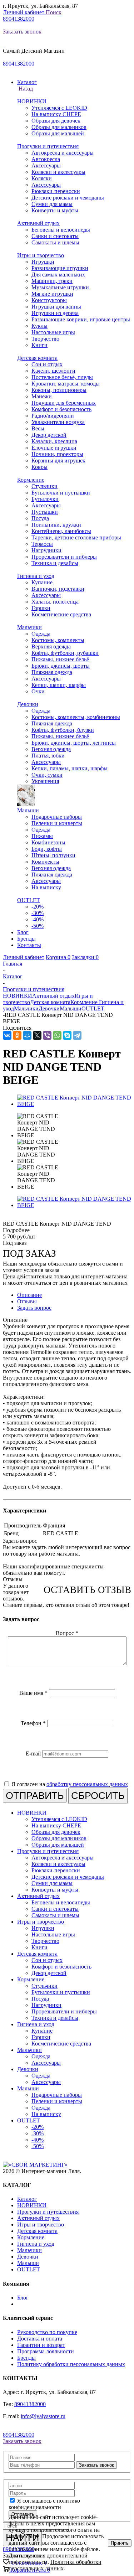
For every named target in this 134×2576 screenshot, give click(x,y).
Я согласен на (70, 1784)
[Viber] (47, 1035)
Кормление (31, 480)
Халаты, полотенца (55, 602)
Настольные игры (53, 332)
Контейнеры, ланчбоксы (61, 531)
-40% (38, 919)
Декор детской (49, 435)
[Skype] (67, 1035)
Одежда (41, 634)
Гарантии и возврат (41, 2345)
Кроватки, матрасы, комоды (66, 384)
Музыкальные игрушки (60, 287)
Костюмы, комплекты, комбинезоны (76, 717)
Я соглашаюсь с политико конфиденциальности (44, 2504)
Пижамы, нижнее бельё (60, 659)
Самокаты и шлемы (55, 242)
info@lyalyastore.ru (43, 2416)
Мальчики (29, 627)
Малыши (28, 810)
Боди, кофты (47, 849)
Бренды (26, 2358)
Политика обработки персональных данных (55, 2565)
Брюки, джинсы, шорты (61, 666)
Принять (120, 2543)
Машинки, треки (52, 281)
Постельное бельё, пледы (62, 377)
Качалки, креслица (54, 441)
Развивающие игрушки (60, 268)
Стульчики (44, 486)
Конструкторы (49, 300)
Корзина (58, 957)
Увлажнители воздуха (58, 422)
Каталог (27, 2199)
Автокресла (46, 159)
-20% (38, 907)
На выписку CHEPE (56, 114)
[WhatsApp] (57, 1035)
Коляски (42, 178)
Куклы (39, 326)
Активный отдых (38, 223)
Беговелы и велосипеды (61, 230)
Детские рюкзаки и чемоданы (68, 198)
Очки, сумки (47, 775)
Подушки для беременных (64, 403)
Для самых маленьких (58, 275)
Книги (39, 345)
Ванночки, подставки (58, 589)
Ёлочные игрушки (54, 448)
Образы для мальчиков (59, 127)
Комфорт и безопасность (61, 409)
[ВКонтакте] (7, 1035)
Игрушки (43, 262)
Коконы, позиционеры (59, 390)
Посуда (40, 518)
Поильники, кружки (56, 525)
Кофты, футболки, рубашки (65, 653)
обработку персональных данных (87, 1784)
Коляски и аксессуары (58, 172)
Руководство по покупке (47, 2332)
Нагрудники (46, 550)
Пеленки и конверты (57, 823)
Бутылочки (45, 499)
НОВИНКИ (32, 101)
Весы (38, 428)
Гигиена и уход (36, 576)
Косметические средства (61, 614)
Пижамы (42, 836)
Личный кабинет (24, 12)
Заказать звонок (22, 32)
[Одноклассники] (17, 1035)
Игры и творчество (41, 255)
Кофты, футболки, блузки (63, 730)
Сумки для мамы (52, 204)
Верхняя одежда (51, 646)
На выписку (46, 887)
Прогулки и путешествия (48, 146)
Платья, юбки (48, 756)
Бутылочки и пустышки (61, 493)
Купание (42, 582)
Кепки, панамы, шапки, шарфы (70, 768)
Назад (25, 89)
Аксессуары (46, 165)
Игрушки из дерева (55, 313)
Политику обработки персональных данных (71, 2364)
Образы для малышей (58, 133)
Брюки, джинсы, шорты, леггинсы (74, 743)
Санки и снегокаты (55, 236)
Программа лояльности (46, 2351)
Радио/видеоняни (53, 416)
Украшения (45, 781)
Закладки (85, 957)
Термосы (42, 544)
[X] (37, 1035)
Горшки (41, 608)
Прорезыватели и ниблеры (64, 557)
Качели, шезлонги (53, 371)
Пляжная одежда (52, 672)
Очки (38, 691)
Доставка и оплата (40, 2339)
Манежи (42, 396)
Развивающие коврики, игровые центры (81, 319)
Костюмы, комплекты (58, 640)
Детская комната (37, 358)
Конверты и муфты (55, 210)
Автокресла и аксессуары (63, 153)
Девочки (28, 704)
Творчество (45, 339)
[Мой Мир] (27, 1035)
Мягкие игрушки (52, 294)
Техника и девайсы (55, 563)
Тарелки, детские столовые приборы (76, 537)
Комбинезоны (48, 842)
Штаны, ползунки (53, 855)
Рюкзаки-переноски (56, 191)
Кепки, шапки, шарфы (59, 685)
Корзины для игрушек (58, 461)
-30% (38, 913)
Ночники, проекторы (57, 454)
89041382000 (19, 19)
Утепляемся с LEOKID (59, 108)
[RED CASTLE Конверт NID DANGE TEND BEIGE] (74, 1104)
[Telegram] (77, 1035)
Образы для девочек (56, 121)
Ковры (39, 467)
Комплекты (45, 862)
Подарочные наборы (57, 817)
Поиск (54, 12)
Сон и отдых (47, 364)
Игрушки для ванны (56, 307)
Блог (23, 2298)
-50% (38, 926)
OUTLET (29, 900)
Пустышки (45, 512)
